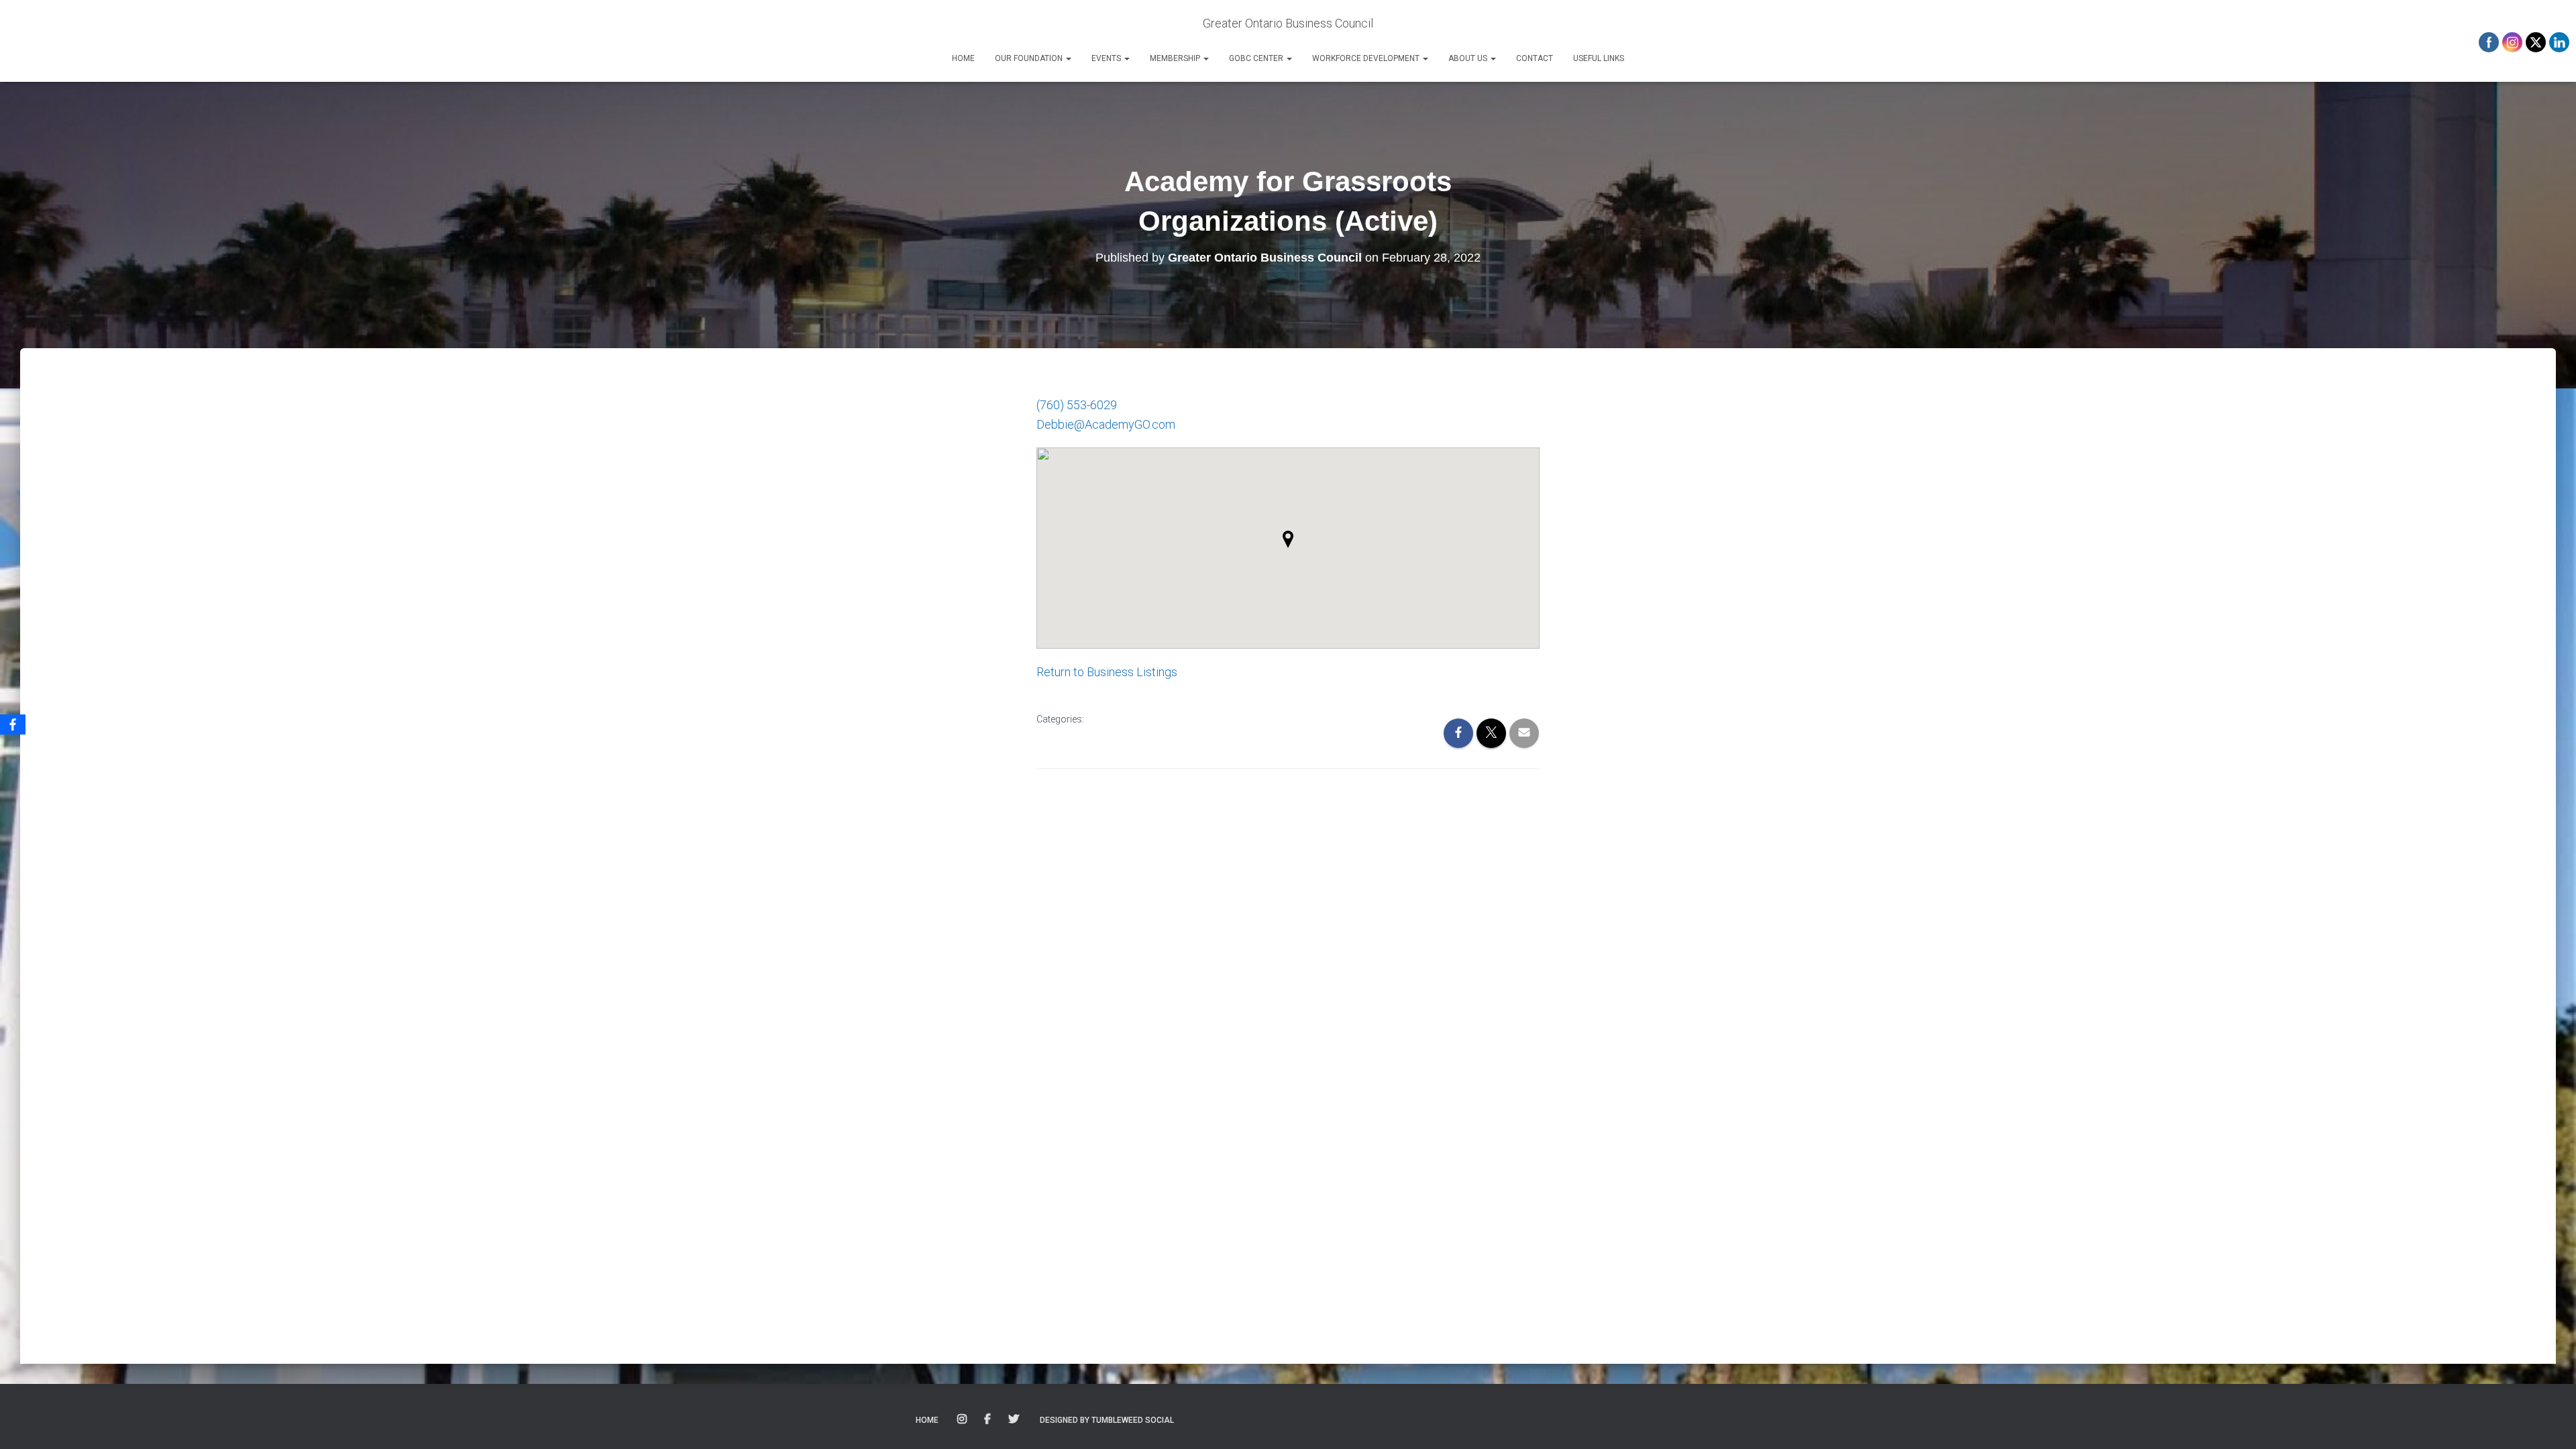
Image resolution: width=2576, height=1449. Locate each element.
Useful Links (1599, 58)
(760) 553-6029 (1077, 405)
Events (1107, 58)
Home (963, 58)
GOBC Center (1257, 58)
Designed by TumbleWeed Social (1107, 1420)
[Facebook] (13, 724)
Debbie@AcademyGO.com (1106, 424)
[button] (1068, 58)
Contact (1535, 58)
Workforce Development (1367, 58)
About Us (1469, 58)
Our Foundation (1030, 58)
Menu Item (963, 1419)
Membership (1176, 58)
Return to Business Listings (1107, 672)
